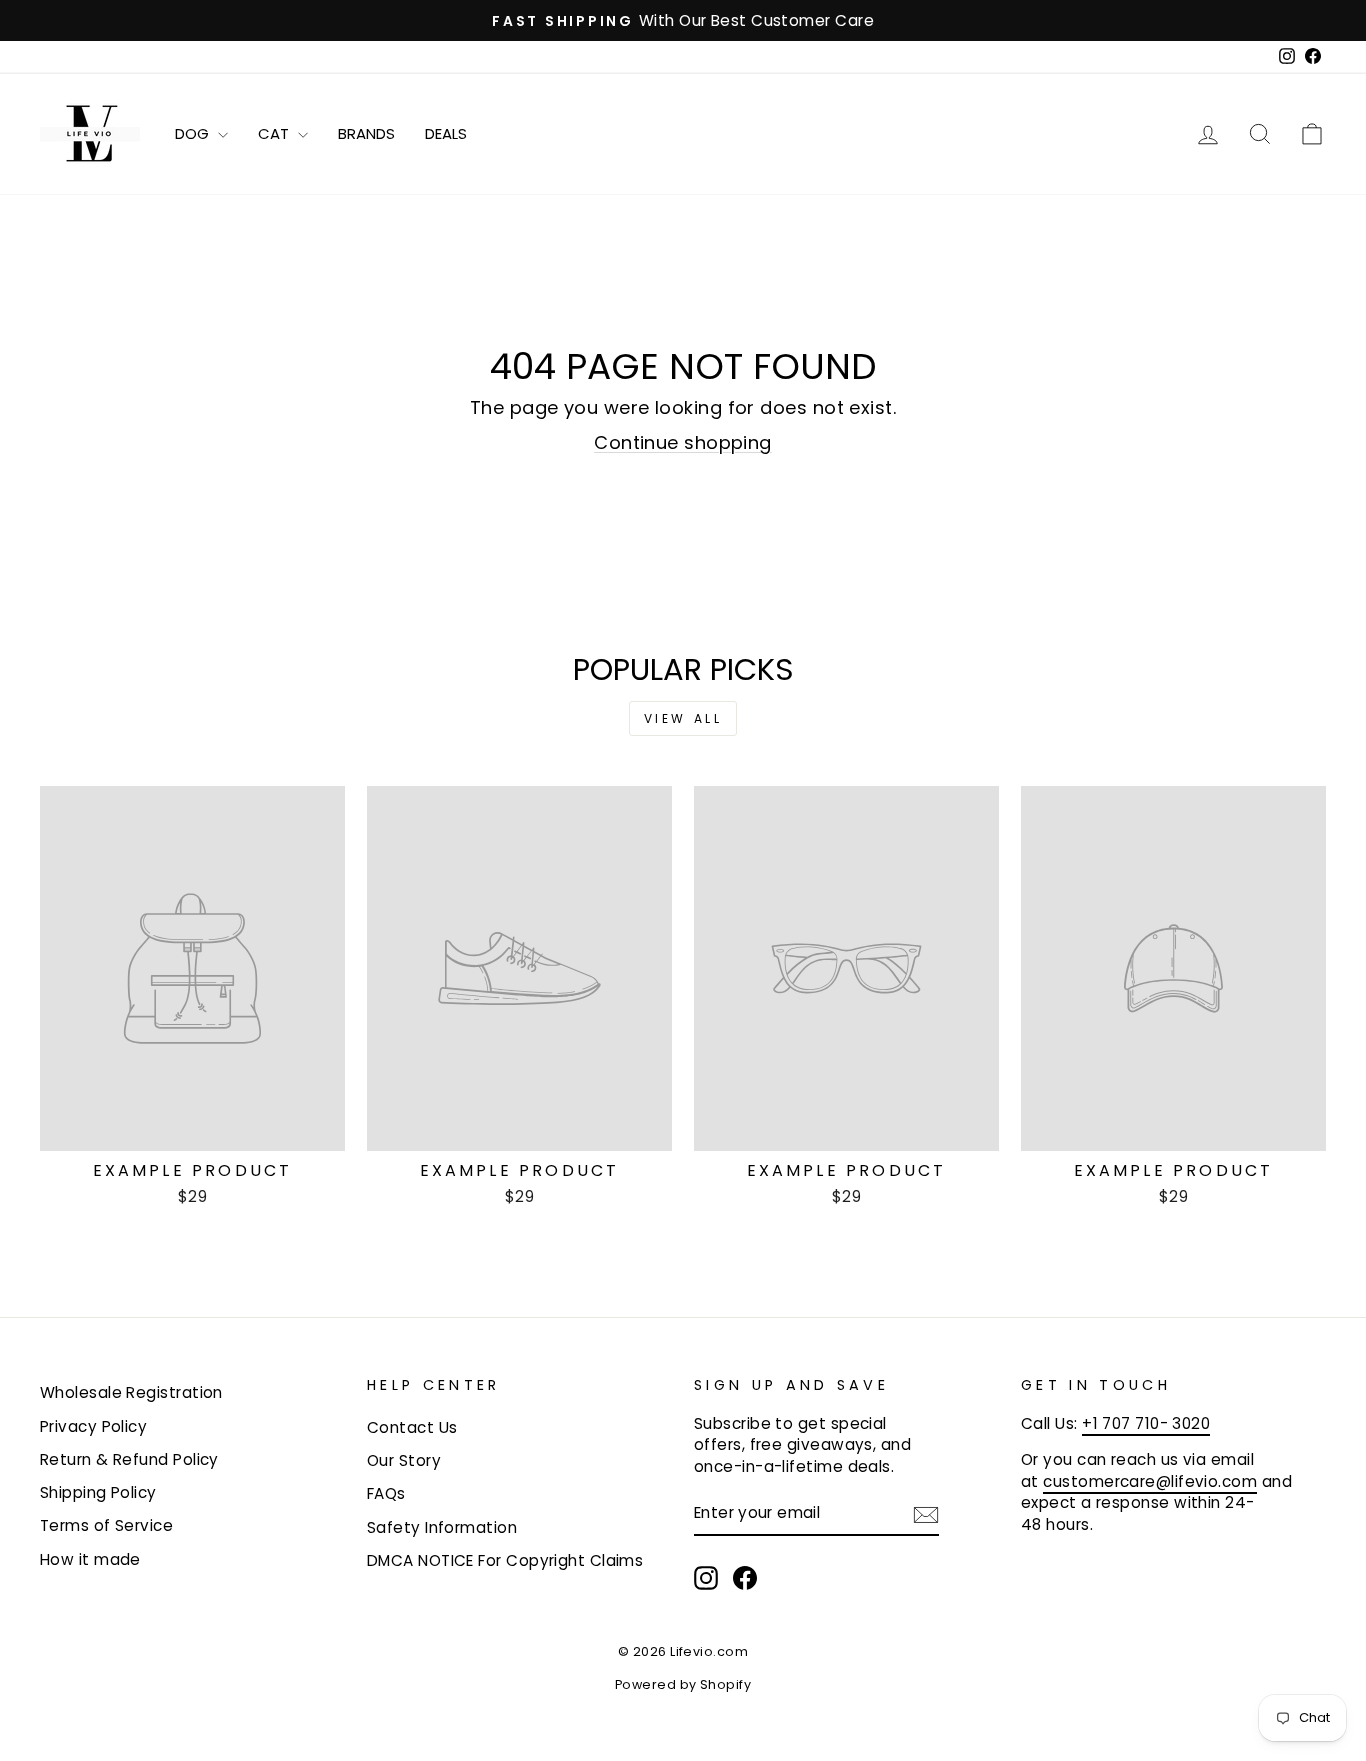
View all (683, 718)
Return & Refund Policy (129, 1459)
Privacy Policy (93, 1426)
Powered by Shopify (683, 1684)
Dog (194, 133)
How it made (90, 1559)
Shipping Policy (98, 1492)
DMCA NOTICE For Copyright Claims (505, 1560)
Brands (366, 133)
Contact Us (412, 1427)
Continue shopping (683, 442)
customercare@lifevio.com (1150, 1481)
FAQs (386, 1493)
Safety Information (442, 1527)
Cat (275, 133)
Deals (446, 133)
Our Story (404, 1460)
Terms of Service (106, 1525)
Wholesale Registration (131, 1392)
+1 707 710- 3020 (1146, 1423)
